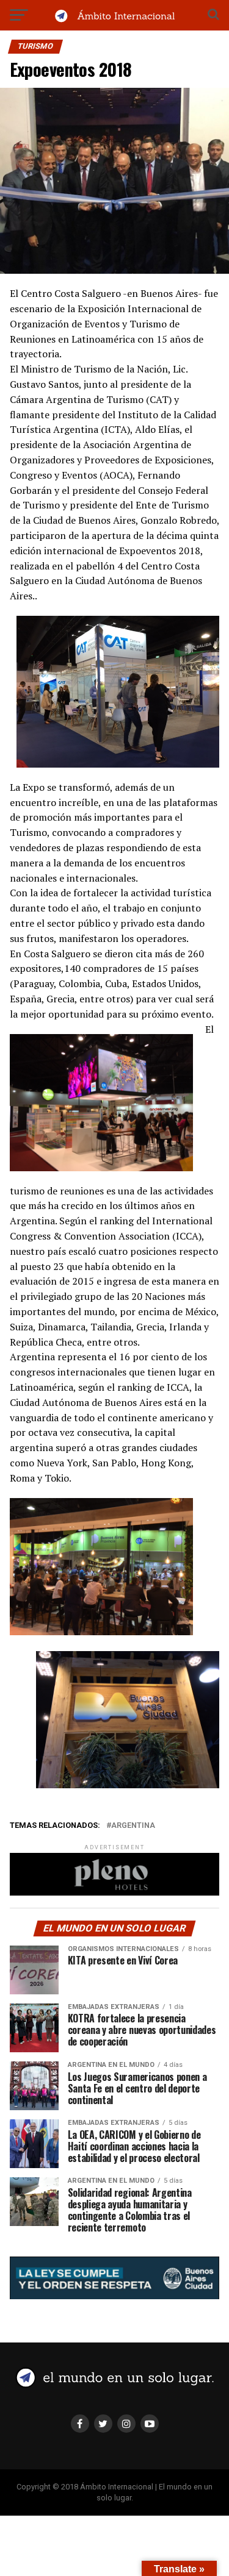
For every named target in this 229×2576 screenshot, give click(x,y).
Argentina (133, 1826)
